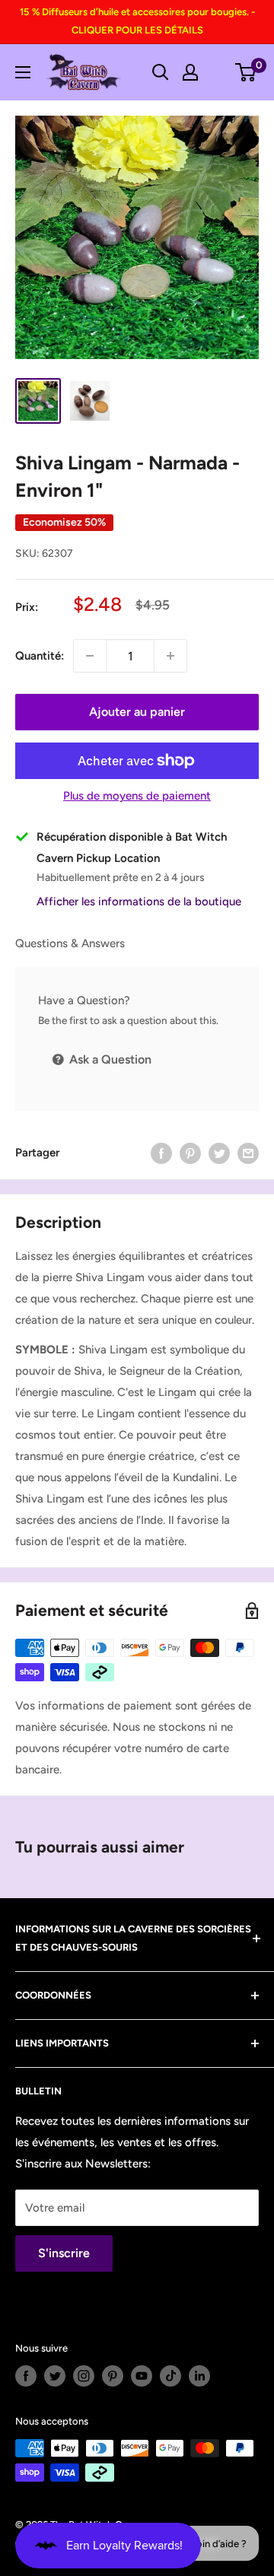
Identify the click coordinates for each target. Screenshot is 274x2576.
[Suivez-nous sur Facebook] (26, 2376)
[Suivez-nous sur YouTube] (142, 2376)
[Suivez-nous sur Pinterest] (113, 2376)
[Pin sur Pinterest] (190, 1153)
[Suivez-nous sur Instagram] (84, 2376)
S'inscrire (64, 2253)
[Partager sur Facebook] (161, 1153)
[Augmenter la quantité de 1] (170, 656)
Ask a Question (109, 1059)
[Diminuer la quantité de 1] (90, 656)
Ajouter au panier (137, 712)
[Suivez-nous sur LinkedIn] (199, 2376)
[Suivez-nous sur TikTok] (170, 2376)
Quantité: (40, 656)
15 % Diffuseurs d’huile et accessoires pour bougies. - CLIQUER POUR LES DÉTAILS (137, 21)
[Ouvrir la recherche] (161, 72)
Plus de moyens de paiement (137, 796)
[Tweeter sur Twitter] (219, 1153)
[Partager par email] (248, 1153)
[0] (246, 72)
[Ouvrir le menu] (23, 72)
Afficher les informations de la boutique (139, 902)
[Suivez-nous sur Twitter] (55, 2376)
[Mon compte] (190, 72)
